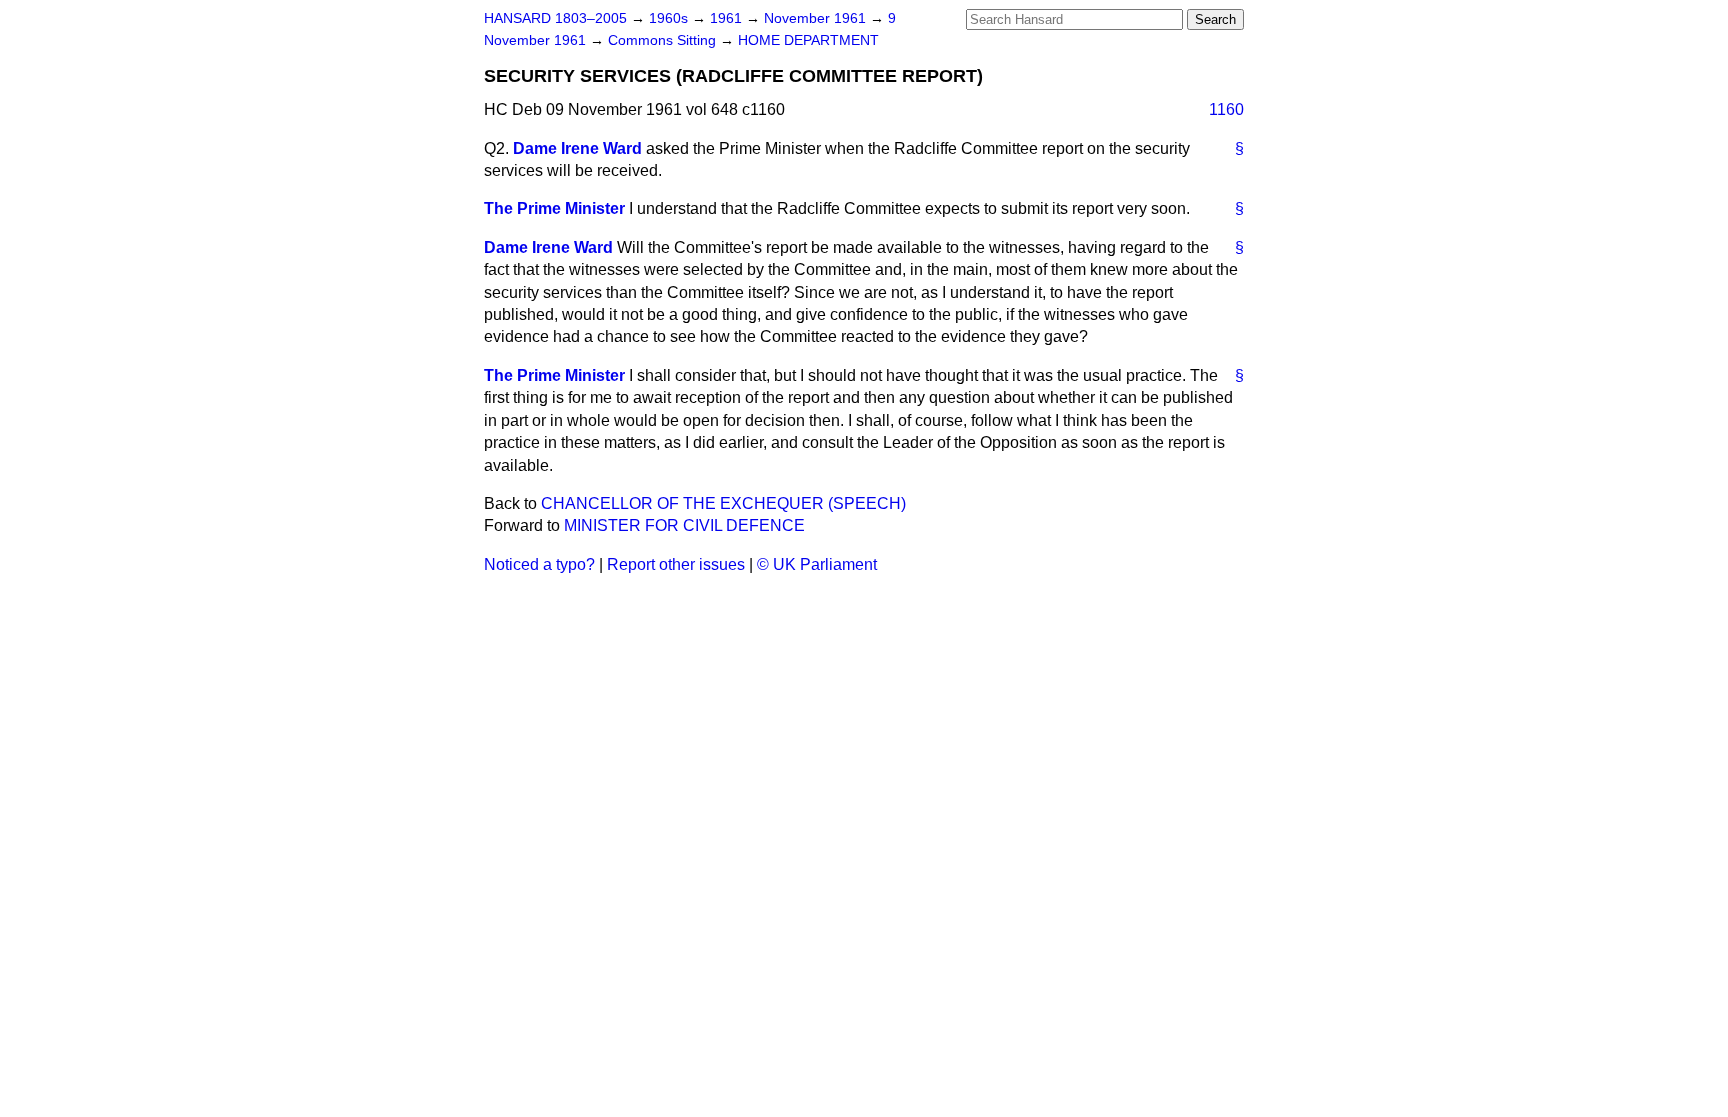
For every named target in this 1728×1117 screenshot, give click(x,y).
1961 (728, 18)
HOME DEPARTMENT (808, 40)
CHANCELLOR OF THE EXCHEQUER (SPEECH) (723, 503)
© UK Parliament (817, 564)
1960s (670, 18)
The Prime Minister (554, 208)
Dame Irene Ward (577, 148)
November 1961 (817, 18)
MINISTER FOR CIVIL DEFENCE (684, 525)
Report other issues (676, 564)
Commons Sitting (664, 40)
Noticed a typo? (539, 564)
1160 (1226, 109)
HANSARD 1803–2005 (555, 18)
